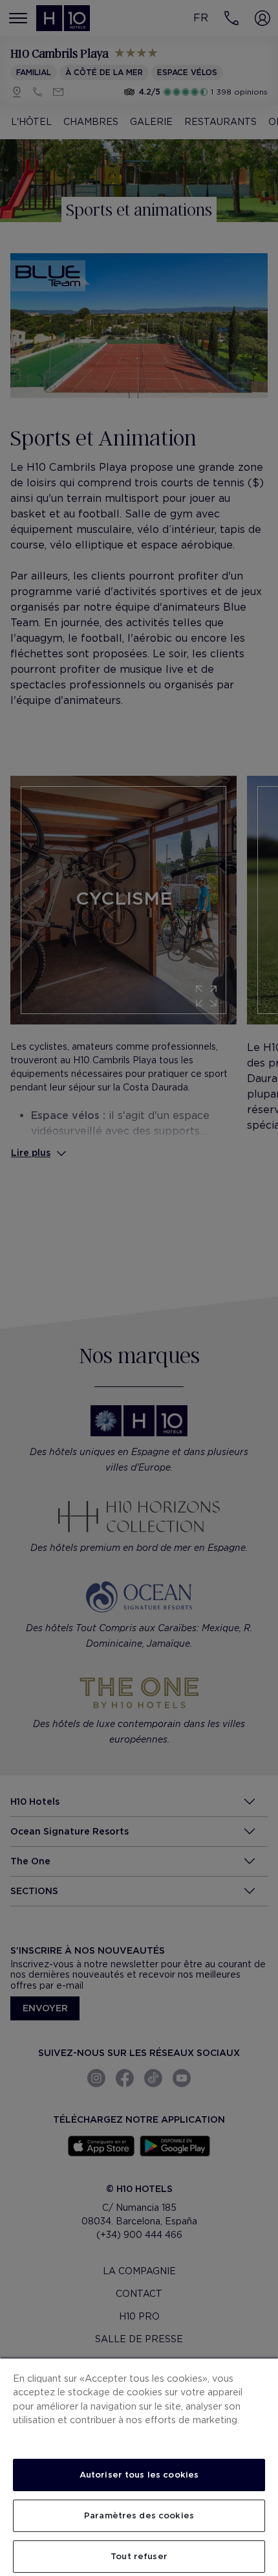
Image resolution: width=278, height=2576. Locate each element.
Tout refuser (139, 2556)
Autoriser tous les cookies (139, 2475)
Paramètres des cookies (139, 2515)
